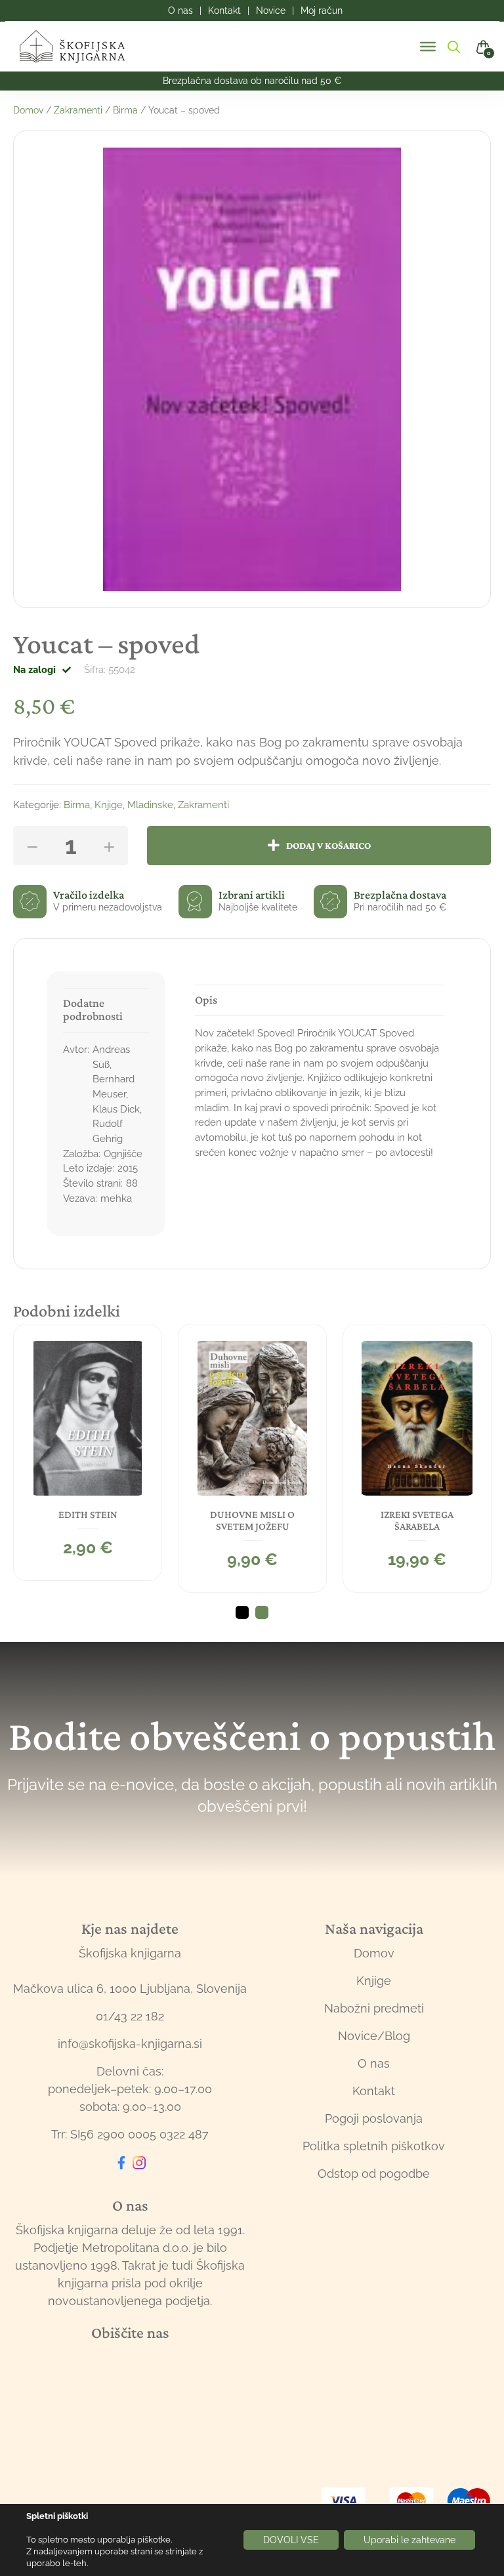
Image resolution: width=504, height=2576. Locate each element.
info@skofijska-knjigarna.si (130, 2044)
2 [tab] (262, 1612)
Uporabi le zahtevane (409, 2540)
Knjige (109, 805)
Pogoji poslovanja (374, 2118)
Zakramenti (78, 110)
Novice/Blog (374, 2036)
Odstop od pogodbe (374, 2174)
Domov (28, 110)
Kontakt (374, 2091)
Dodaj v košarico (328, 845)
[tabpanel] (88, 1452)
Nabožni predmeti (374, 2008)
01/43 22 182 (130, 2016)
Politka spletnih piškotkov (374, 2146)
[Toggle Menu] (428, 47)
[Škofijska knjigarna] (80, 47)
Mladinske (150, 805)
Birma (125, 110)
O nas (374, 2063)
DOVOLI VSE (291, 2540)
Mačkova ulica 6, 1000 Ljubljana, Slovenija (130, 1989)
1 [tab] (242, 1612)
